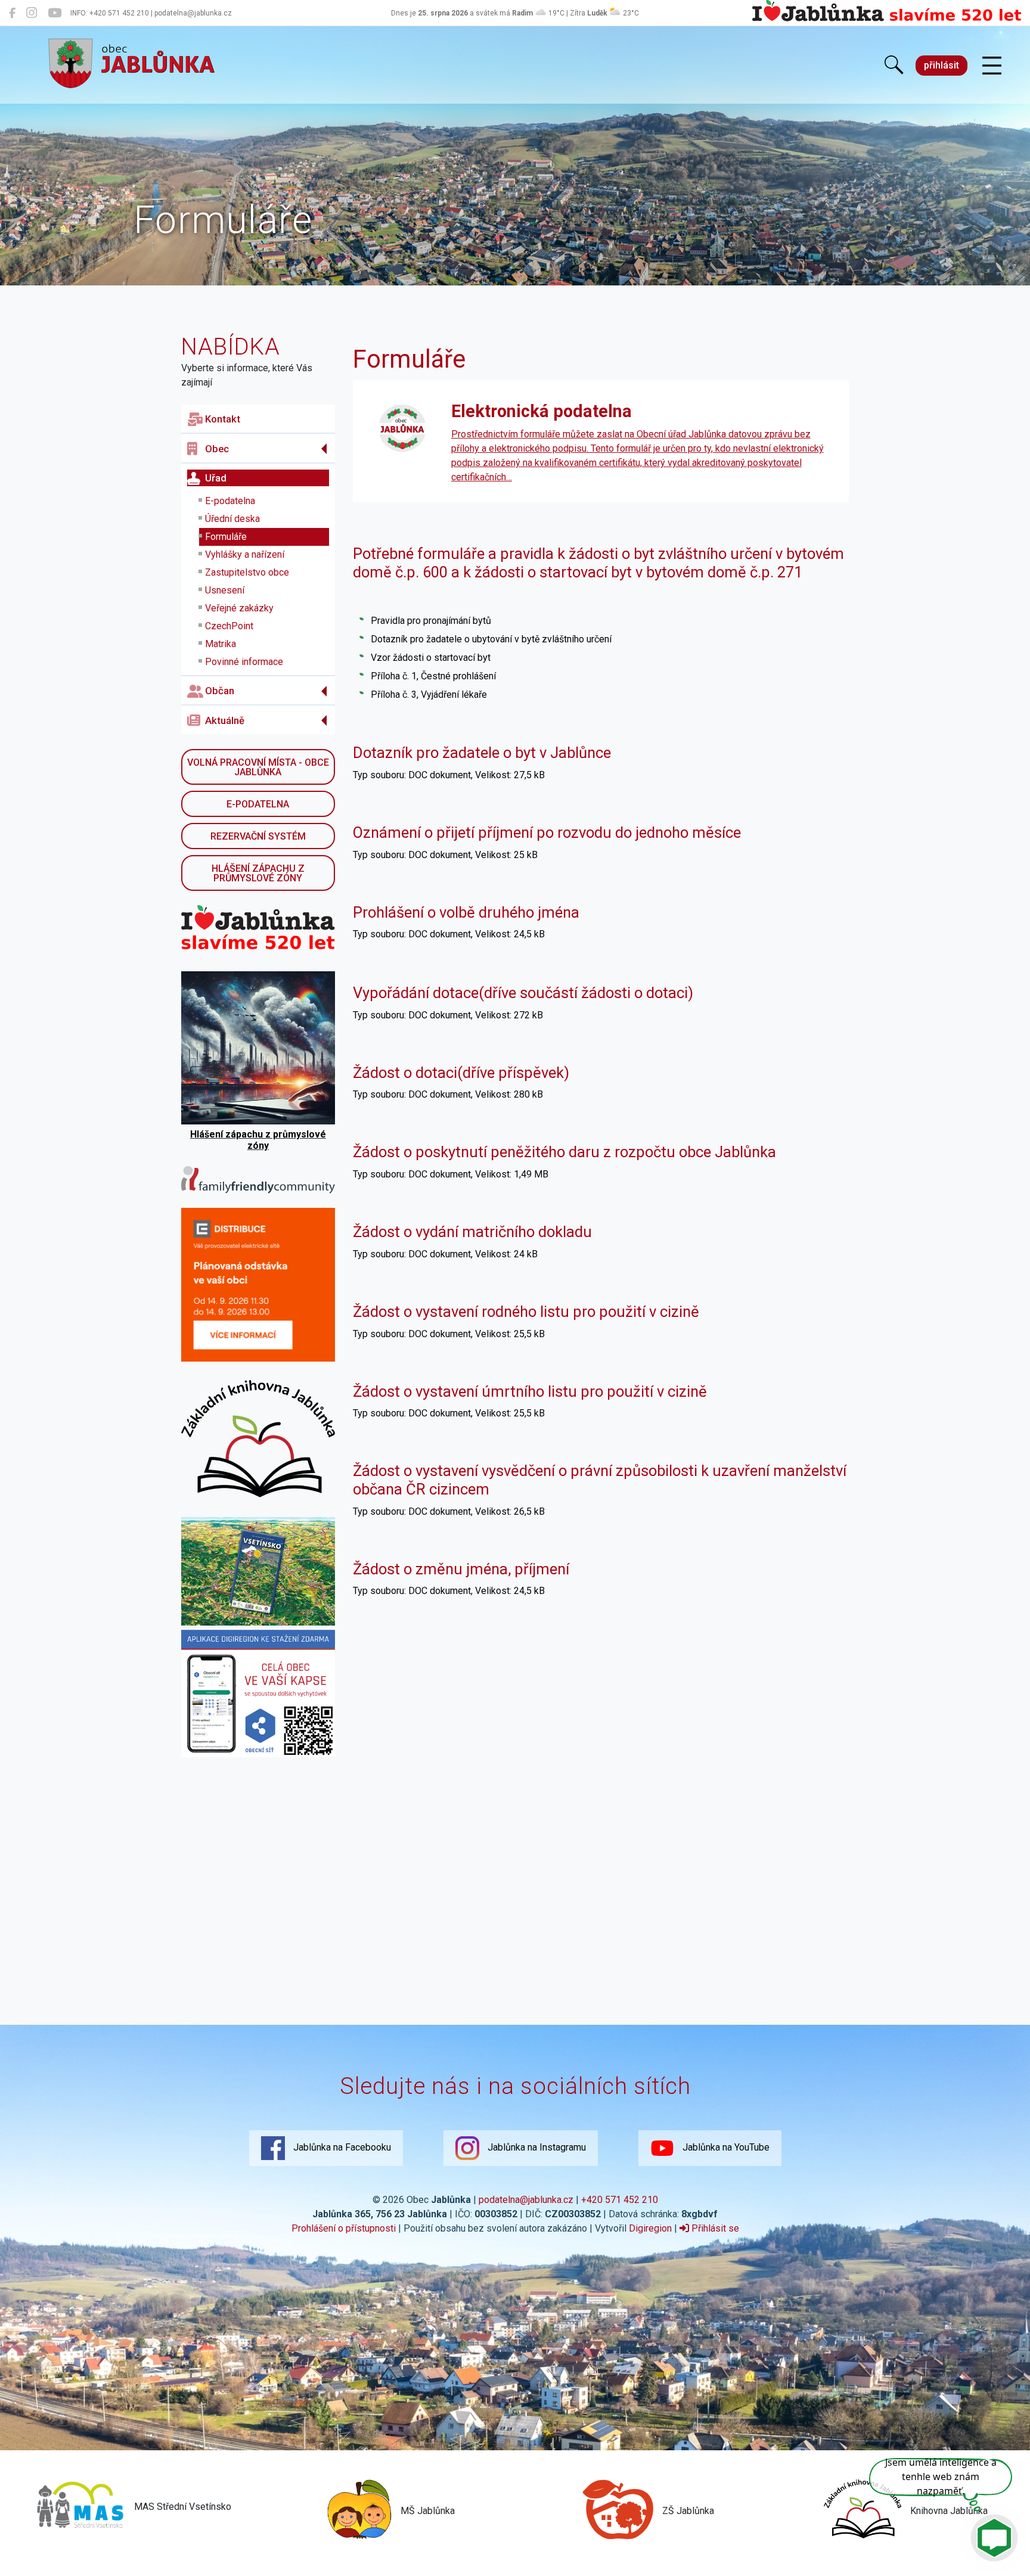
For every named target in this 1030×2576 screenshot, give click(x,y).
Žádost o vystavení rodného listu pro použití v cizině (526, 1312)
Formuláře (226, 537)
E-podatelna (230, 501)
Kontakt (223, 419)
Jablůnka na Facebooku (341, 2147)
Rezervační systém (258, 836)
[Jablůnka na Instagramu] (32, 13)
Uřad (216, 478)
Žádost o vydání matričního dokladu (472, 1232)
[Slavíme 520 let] (887, 19)
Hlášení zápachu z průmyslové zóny (258, 873)
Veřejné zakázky (239, 608)
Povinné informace (244, 662)
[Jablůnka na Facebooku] (12, 13)
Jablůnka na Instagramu (536, 2147)
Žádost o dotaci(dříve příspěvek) (461, 1073)
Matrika (221, 644)
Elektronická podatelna (542, 411)
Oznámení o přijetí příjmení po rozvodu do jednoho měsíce (547, 832)
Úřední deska (232, 519)
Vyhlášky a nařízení (245, 554)
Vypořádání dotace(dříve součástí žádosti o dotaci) (523, 993)
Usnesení (225, 590)
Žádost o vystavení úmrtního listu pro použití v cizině (530, 1391)
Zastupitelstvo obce (247, 572)
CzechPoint (229, 626)
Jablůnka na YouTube (725, 2147)
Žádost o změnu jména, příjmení (461, 1569)
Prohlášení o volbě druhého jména (466, 912)
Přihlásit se (714, 2228)
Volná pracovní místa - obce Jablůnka (258, 767)
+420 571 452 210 (620, 2200)
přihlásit (941, 65)
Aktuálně (225, 720)
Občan (220, 691)
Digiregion (650, 2228)
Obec (217, 449)
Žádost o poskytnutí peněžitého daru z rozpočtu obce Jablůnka (564, 1152)
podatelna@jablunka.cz (526, 2200)
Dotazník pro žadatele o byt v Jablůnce (482, 753)
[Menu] (992, 66)
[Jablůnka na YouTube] (55, 13)
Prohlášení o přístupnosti (344, 2228)
